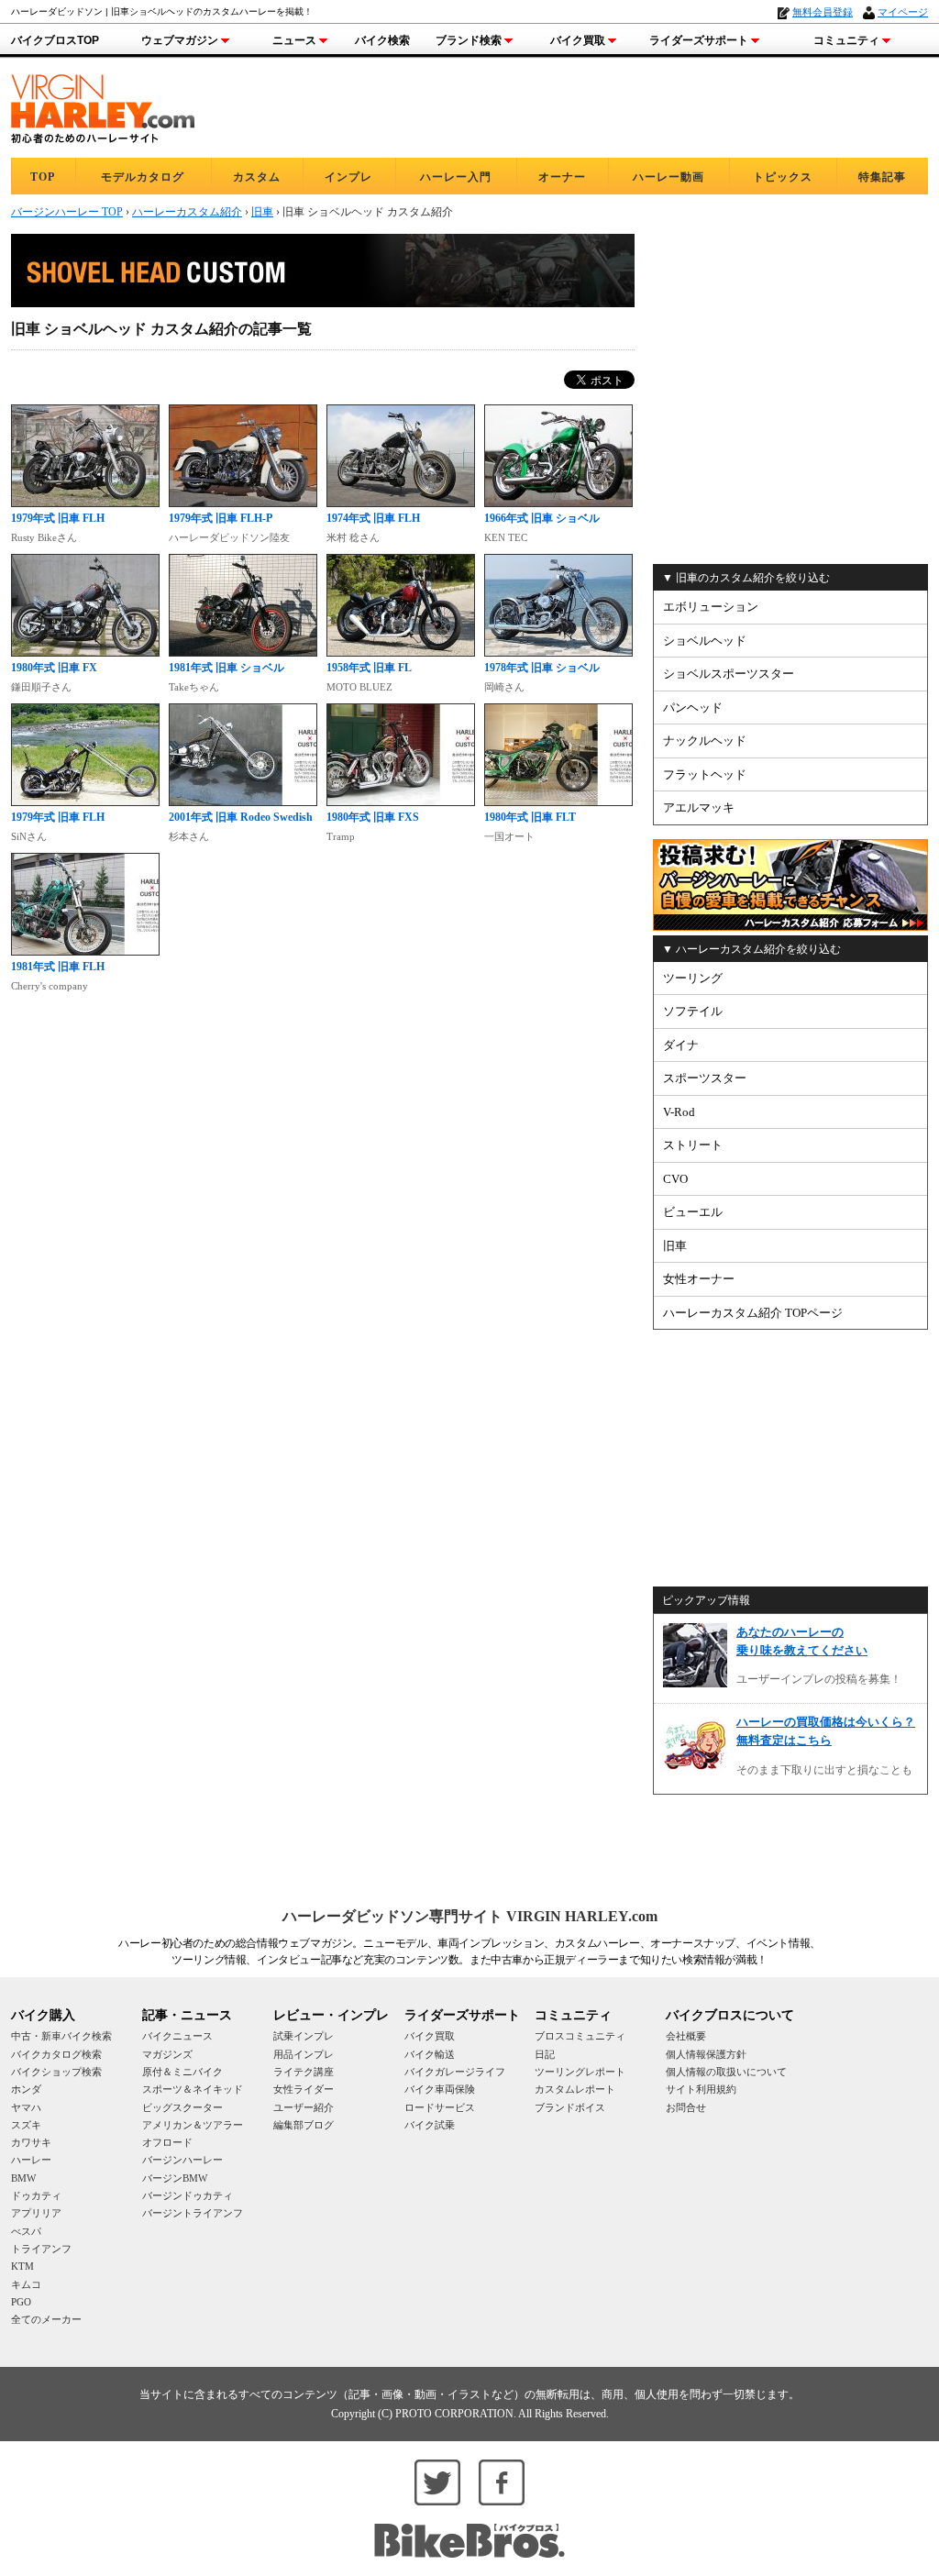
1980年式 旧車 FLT (530, 817)
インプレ (348, 177)
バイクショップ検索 (56, 2072)
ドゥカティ (36, 2195)
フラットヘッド (705, 774)
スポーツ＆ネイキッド (193, 2089)
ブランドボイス (570, 2107)
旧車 (675, 1246)
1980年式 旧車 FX (54, 668)
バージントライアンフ (193, 2213)
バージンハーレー (182, 2160)
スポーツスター (705, 1078)
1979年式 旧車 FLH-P (221, 518)
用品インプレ (304, 2054)
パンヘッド (693, 708)
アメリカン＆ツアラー (193, 2125)
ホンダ (26, 2089)
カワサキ (31, 2142)
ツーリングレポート (580, 2072)
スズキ (26, 2125)
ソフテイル (693, 1011)
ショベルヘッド (705, 641)
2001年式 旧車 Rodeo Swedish (241, 817)
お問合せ (686, 2107)
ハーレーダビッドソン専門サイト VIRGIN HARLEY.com (470, 1916)
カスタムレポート (575, 2089)
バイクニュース (177, 2036)
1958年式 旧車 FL (369, 668)
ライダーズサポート (699, 40)
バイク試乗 (430, 2125)
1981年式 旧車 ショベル (226, 668)
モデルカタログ (143, 177)
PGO (21, 2302)
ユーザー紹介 (304, 2107)
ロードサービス (440, 2107)
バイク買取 (578, 40)
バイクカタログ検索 (56, 2054)
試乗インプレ (304, 2036)
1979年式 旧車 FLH (58, 518)
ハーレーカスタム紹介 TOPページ (753, 1313)
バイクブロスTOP (55, 40)
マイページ (903, 12)
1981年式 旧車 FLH (58, 967)
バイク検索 (382, 40)
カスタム (257, 177)
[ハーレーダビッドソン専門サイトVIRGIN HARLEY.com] (103, 106)
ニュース (294, 40)
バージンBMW (175, 2178)
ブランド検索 (469, 40)
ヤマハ (26, 2107)
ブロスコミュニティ (580, 2036)
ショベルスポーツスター (729, 674)
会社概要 (686, 2036)
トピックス (783, 177)
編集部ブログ (304, 2125)
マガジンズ (167, 2054)
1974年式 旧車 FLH (373, 518)
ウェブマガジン (180, 40)
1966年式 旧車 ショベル (542, 518)
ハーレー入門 (456, 177)
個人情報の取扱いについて (726, 2072)
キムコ (26, 2284)
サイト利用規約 (701, 2089)
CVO (675, 1179)
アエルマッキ (699, 807)
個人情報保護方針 (706, 2054)
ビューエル (693, 1212)
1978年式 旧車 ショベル (542, 668)
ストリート (693, 1145)
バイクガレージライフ (455, 2072)
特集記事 (882, 177)
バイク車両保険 (440, 2089)
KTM (22, 2266)
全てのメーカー (46, 2319)
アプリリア (36, 2213)
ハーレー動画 (668, 177)
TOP (43, 177)
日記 (545, 2054)
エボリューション (711, 607)
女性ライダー (304, 2089)
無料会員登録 (823, 12)
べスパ (26, 2231)
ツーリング (693, 978)
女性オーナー (699, 1279)
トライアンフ (41, 2249)
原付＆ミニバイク (182, 2072)
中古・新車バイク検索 (61, 2036)
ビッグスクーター (182, 2107)
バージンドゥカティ (188, 2195)
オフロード (167, 2142)
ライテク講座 (304, 2072)
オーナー (562, 177)
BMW (23, 2178)
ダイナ (681, 1045)
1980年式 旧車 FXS (373, 817)
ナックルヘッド (705, 741)
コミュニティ (846, 40)
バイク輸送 (430, 2054)
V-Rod (679, 1112)
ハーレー (31, 2160)
